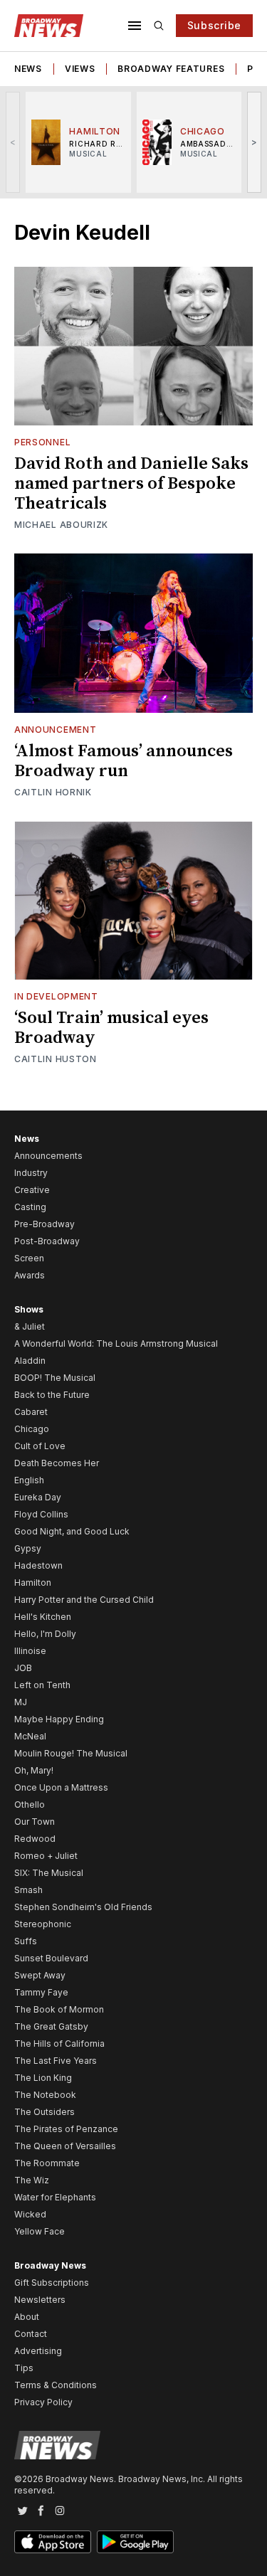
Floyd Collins (41, 1514)
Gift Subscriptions (52, 2283)
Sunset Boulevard (51, 1958)
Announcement (55, 730)
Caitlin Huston (56, 1059)
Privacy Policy (43, 2402)
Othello (30, 1804)
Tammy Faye (41, 1992)
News (28, 69)
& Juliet (30, 1326)
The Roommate (47, 2163)
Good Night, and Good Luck (72, 1531)
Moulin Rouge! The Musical (71, 1753)
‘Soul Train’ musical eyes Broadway (111, 1028)
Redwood (35, 1839)
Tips (24, 2368)
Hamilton (33, 1583)
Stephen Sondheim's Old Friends (83, 1907)
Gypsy (28, 1548)
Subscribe (214, 25)
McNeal (30, 1736)
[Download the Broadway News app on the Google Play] (135, 2542)
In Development (56, 996)
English (29, 1480)
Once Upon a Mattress (61, 1787)
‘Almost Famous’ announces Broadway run (124, 761)
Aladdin (30, 1361)
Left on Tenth (42, 1685)
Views (80, 69)
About (27, 2317)
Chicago (32, 1429)
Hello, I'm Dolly (45, 1634)
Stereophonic (43, 1924)
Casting (30, 1207)
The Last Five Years (56, 2061)
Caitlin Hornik (53, 792)
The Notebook (45, 2095)
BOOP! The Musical (55, 1378)
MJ (21, 1702)
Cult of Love (40, 1446)
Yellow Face (40, 2231)
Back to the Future (52, 1395)
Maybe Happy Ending (59, 1719)
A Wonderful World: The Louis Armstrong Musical (116, 1343)
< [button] (13, 142)
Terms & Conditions (56, 2385)
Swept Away (40, 1975)
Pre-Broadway (44, 1224)
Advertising (38, 2351)
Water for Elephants (55, 2197)
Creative (32, 1190)
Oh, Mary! (34, 1770)
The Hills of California (59, 2044)
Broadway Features (171, 69)
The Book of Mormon (59, 2009)
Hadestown (38, 1565)
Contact (31, 2334)
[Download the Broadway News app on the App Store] (53, 2542)
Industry (31, 1173)
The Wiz (32, 2180)
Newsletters (40, 2300)
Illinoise (30, 1651)
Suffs (26, 1941)
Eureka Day (38, 1497)
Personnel (42, 442)
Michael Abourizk (61, 525)
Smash (28, 1890)
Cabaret (31, 1412)
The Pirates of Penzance (66, 2129)
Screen (29, 1258)
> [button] (255, 142)
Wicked (30, 2214)
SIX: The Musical (49, 1873)
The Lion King (43, 2078)
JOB (23, 1668)
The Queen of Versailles (65, 2146)
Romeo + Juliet (46, 1856)
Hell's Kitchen (43, 1617)
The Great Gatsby (51, 2026)
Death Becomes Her (57, 1463)
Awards (30, 1275)
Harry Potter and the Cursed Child (84, 1600)
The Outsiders (44, 2112)
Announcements (48, 1156)
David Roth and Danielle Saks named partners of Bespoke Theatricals (131, 484)
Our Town (35, 1822)
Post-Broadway (47, 1241)
